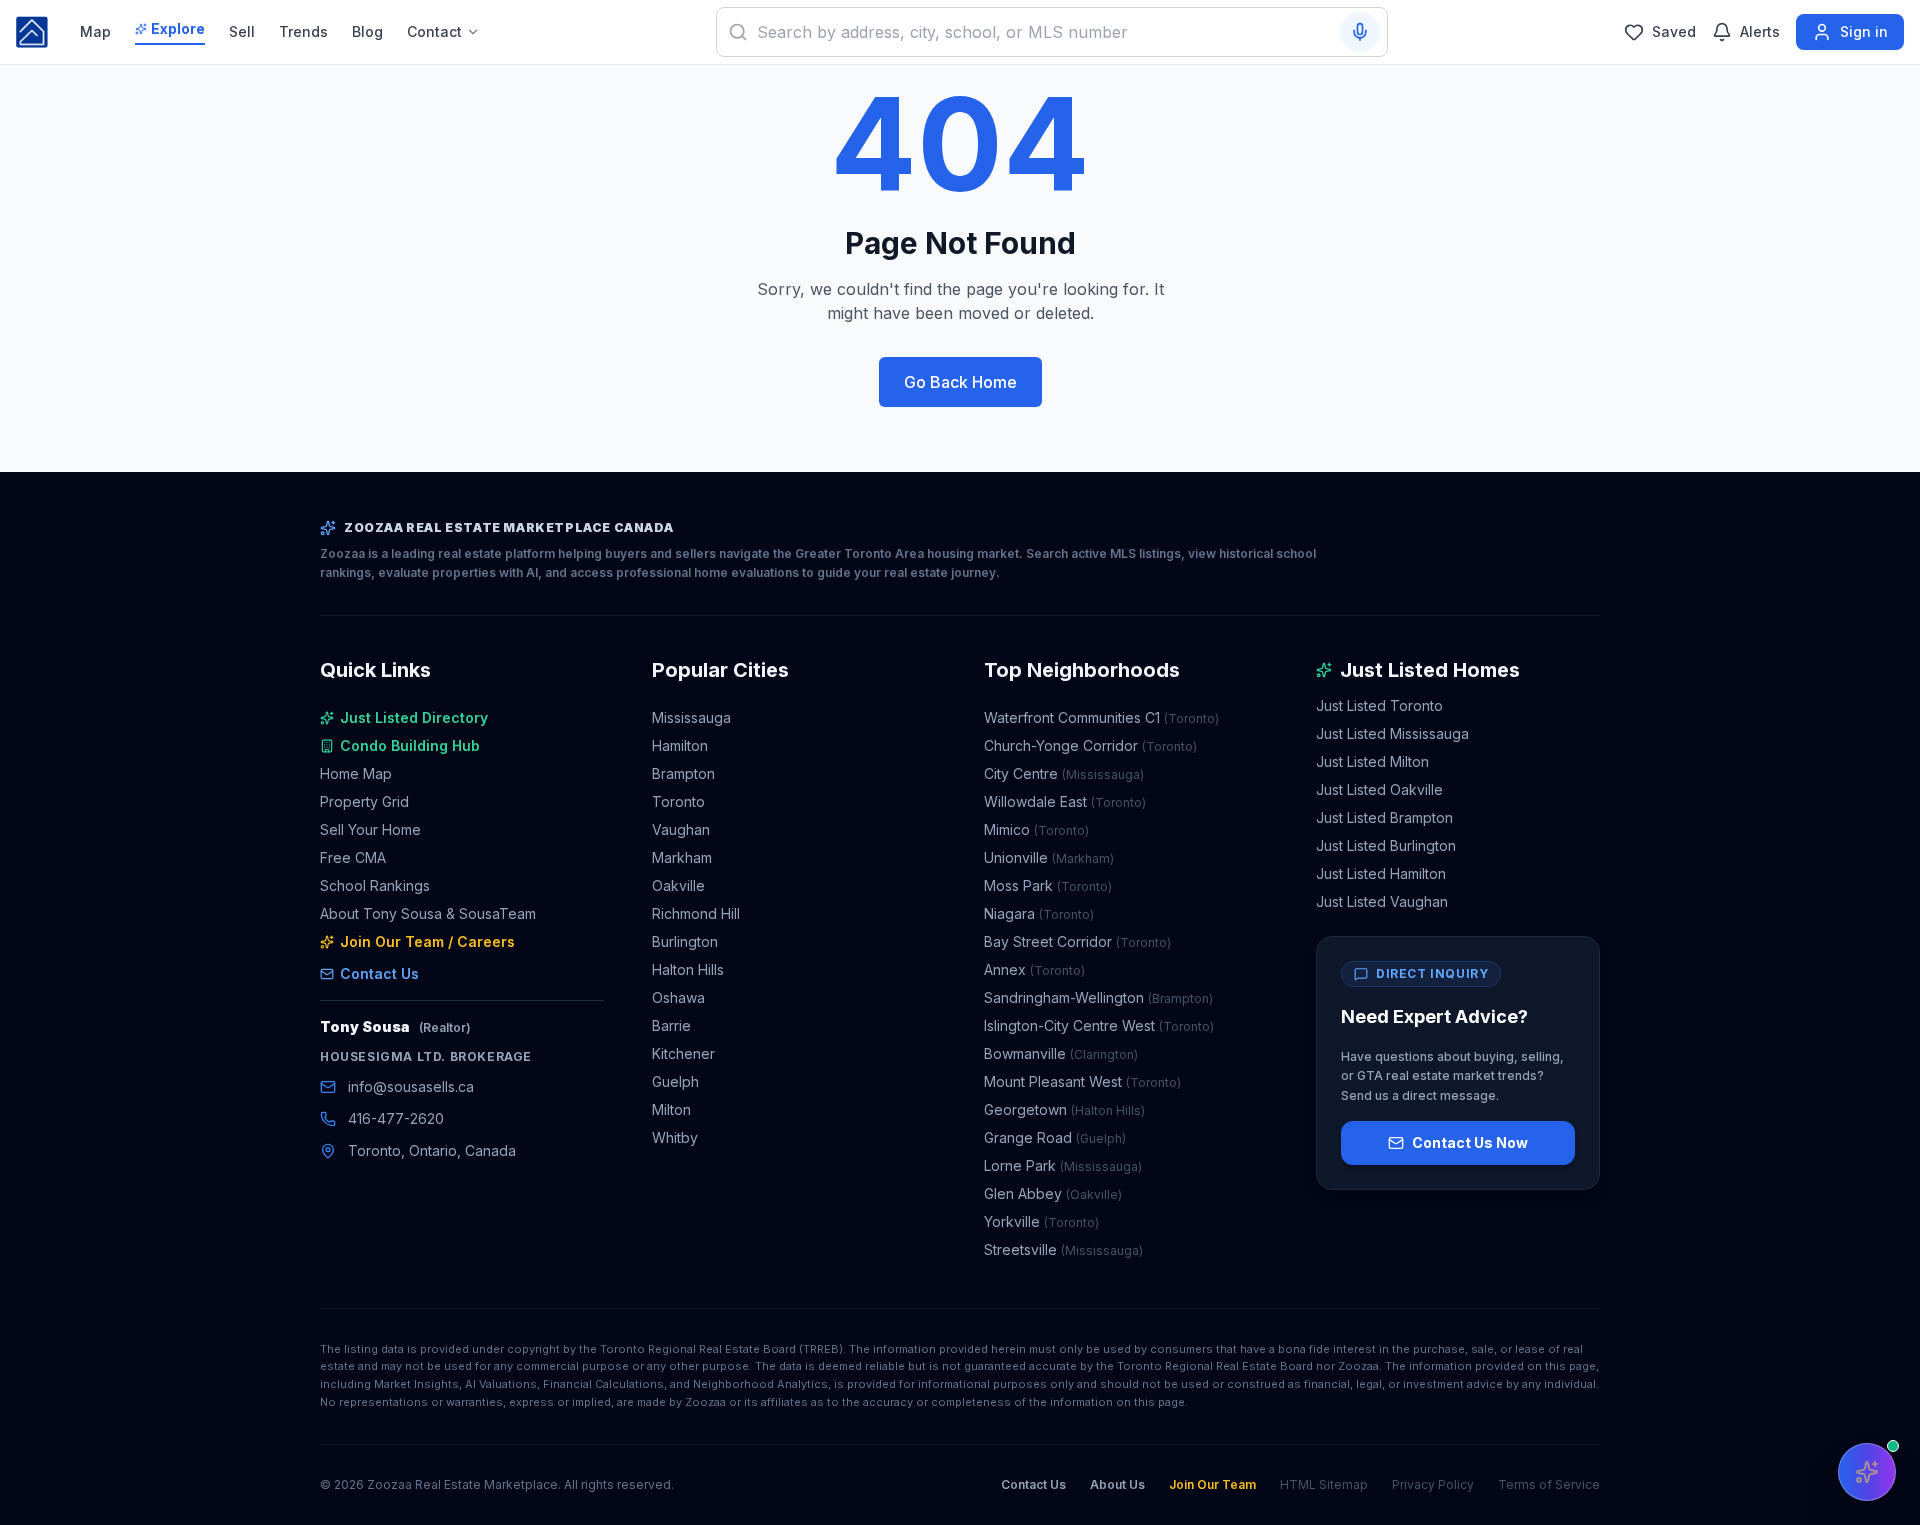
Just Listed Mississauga (1392, 733)
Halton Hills (688, 969)
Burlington (685, 941)
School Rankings (375, 885)
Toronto (678, 801)
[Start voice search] (1360, 32)
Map (95, 31)
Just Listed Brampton (1384, 817)
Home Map (356, 773)
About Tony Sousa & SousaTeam (428, 913)
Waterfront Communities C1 (1101, 717)
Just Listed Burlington (1386, 845)
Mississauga (691, 717)
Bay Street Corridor (1077, 941)
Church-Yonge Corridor (1090, 745)
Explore (178, 28)
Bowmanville (1061, 1053)
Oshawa (678, 997)
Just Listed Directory (414, 717)
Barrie (671, 1025)
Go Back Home (960, 382)
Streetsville (1063, 1249)
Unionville (1049, 857)
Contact (434, 31)
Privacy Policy (1433, 1484)
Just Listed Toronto (1379, 705)
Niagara (1039, 913)
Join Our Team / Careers (427, 941)
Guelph (675, 1081)
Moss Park (1048, 885)
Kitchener (683, 1053)
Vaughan (681, 829)
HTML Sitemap (1324, 1484)
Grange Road (1055, 1137)
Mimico (1036, 829)
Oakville (678, 885)
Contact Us (379, 973)
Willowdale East (1065, 801)
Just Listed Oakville (1379, 789)
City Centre (1064, 773)
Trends (303, 31)
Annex (1034, 969)
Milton (671, 1109)
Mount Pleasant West (1082, 1081)
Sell (242, 31)
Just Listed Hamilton (1381, 873)
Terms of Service (1549, 1484)
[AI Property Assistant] (1867, 1472)
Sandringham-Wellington (1098, 997)
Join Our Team (1212, 1484)
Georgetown (1064, 1109)
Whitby (675, 1137)
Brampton (683, 773)
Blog (367, 31)
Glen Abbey (1053, 1193)
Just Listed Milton (1372, 761)
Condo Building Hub (410, 745)
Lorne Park (1063, 1165)
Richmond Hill (696, 913)
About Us (1117, 1484)
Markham (682, 857)
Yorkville (1041, 1221)
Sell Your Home (370, 829)
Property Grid (364, 801)
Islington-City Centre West (1099, 1025)
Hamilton (680, 745)
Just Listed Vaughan (1382, 901)
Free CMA (353, 857)
